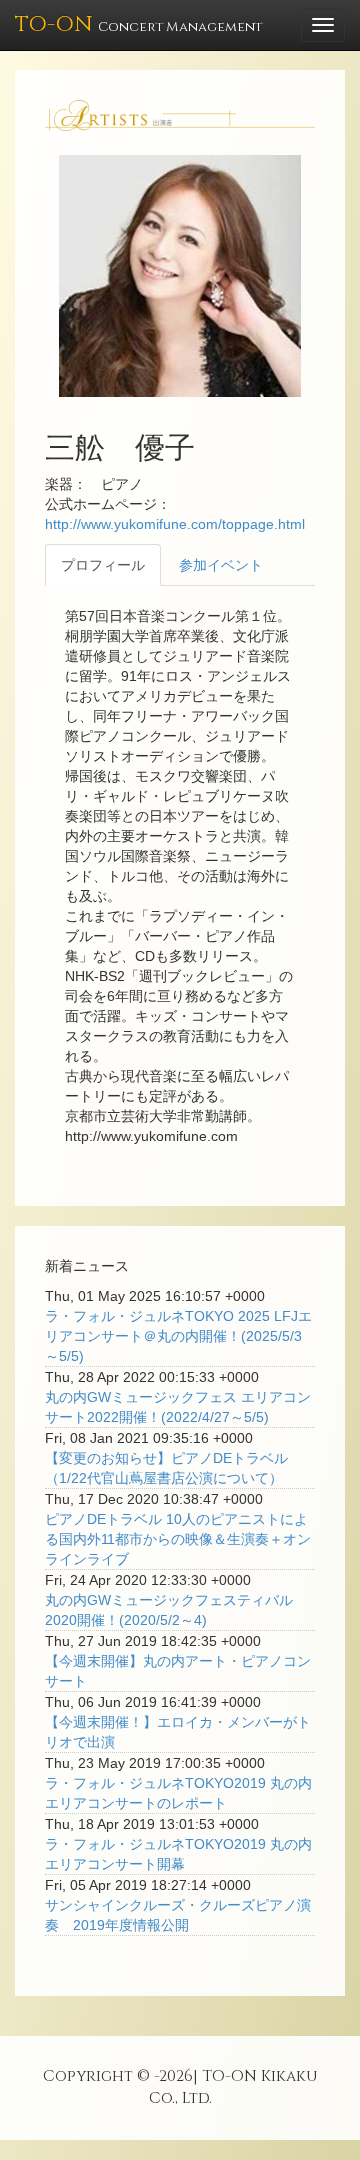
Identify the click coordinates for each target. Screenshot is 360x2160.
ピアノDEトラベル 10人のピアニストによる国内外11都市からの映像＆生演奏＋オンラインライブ (178, 1539)
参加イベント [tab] (221, 565)
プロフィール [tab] (103, 565)
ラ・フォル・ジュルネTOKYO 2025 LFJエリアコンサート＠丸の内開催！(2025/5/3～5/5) (178, 1336)
